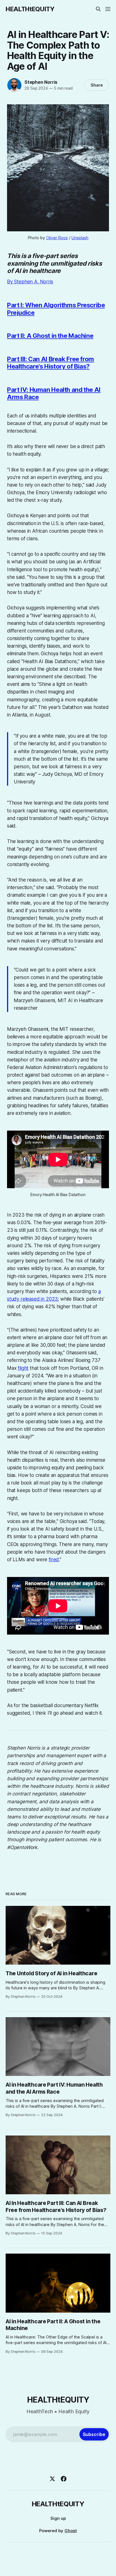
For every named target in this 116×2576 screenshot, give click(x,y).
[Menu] (108, 9)
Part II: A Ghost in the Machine (50, 336)
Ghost (71, 2531)
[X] (52, 2479)
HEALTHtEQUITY (30, 9)
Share (97, 85)
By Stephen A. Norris (30, 282)
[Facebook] (64, 2479)
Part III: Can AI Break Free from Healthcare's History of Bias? (51, 363)
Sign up (58, 2518)
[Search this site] (98, 9)
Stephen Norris (41, 82)
